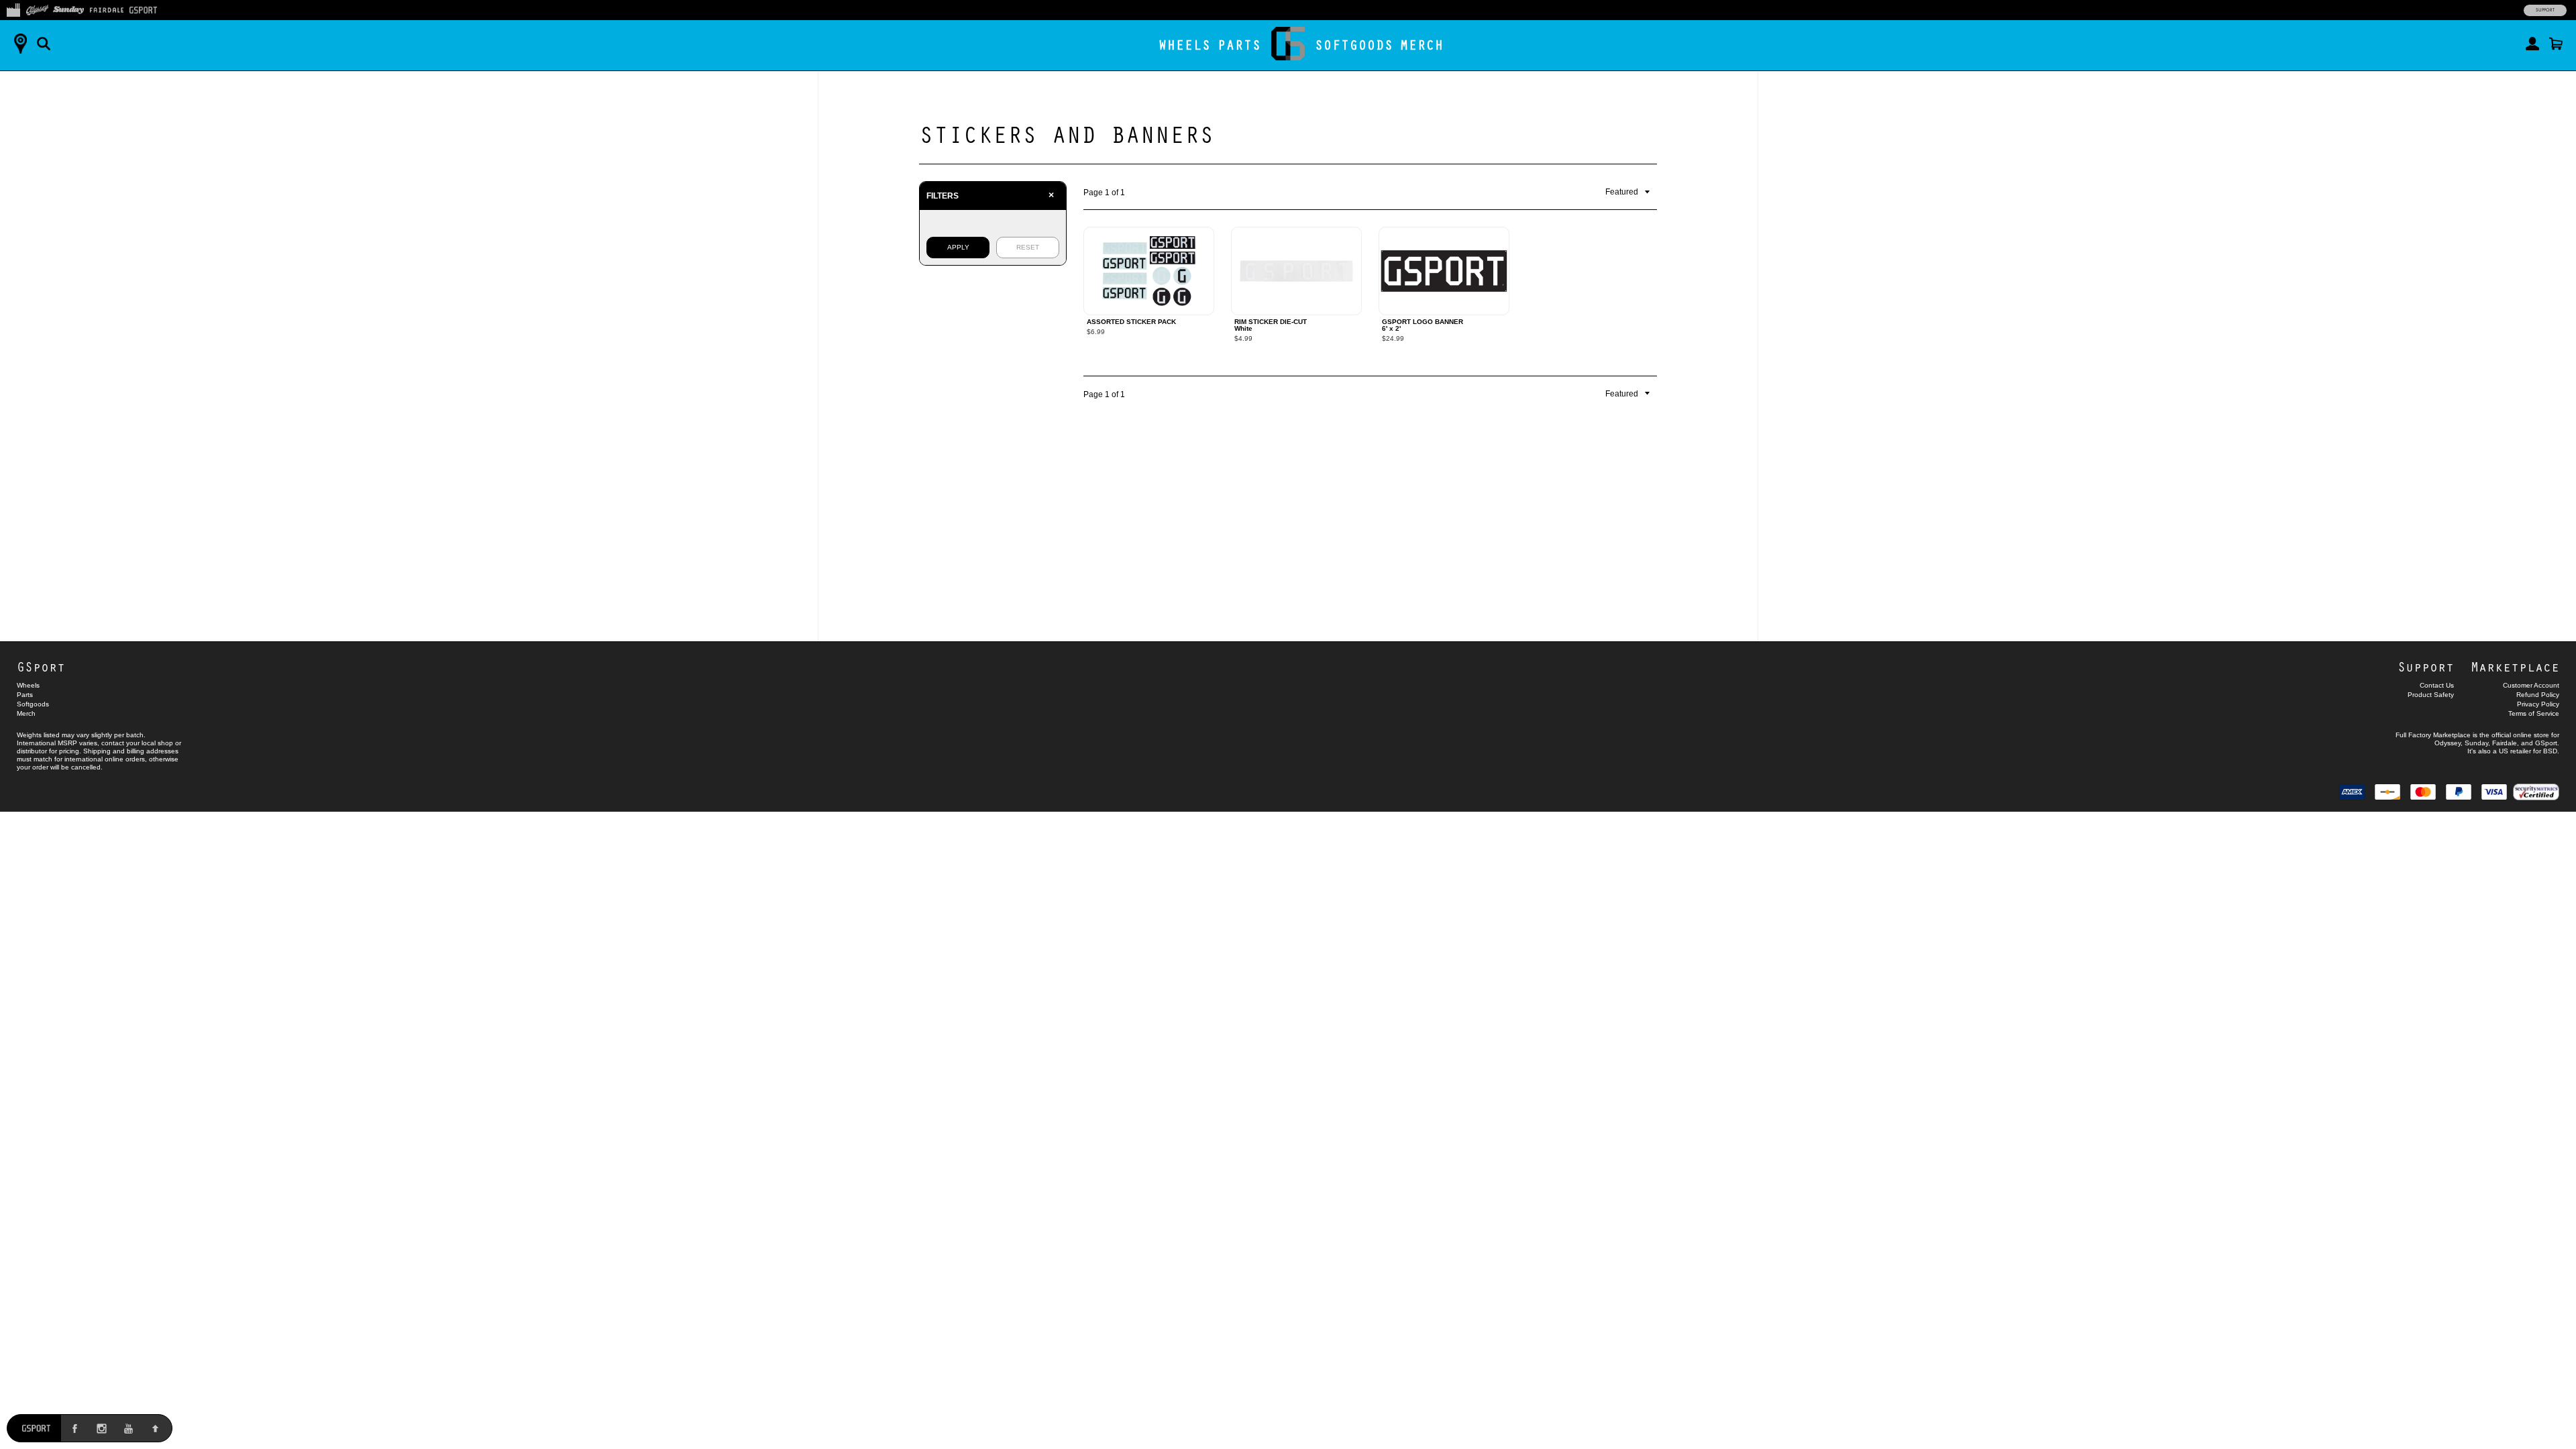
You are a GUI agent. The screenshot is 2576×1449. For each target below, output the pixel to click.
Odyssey (2448, 743)
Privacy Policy (2538, 704)
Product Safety (2431, 695)
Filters (990, 195)
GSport (41, 666)
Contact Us (2437, 685)
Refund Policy (2538, 695)
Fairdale (2505, 743)
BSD (2550, 751)
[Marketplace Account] (2532, 44)
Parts (1239, 45)
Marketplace (2515, 666)
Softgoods (1354, 45)
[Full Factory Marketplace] (13, 9)
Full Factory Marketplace (2433, 735)
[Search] (44, 44)
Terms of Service (2534, 713)
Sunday (2476, 743)
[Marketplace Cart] (2556, 44)
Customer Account (2531, 685)
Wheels (1185, 45)
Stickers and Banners (1067, 133)
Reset (1028, 247)
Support (2545, 10)
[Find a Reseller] (20, 44)
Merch (1422, 45)
